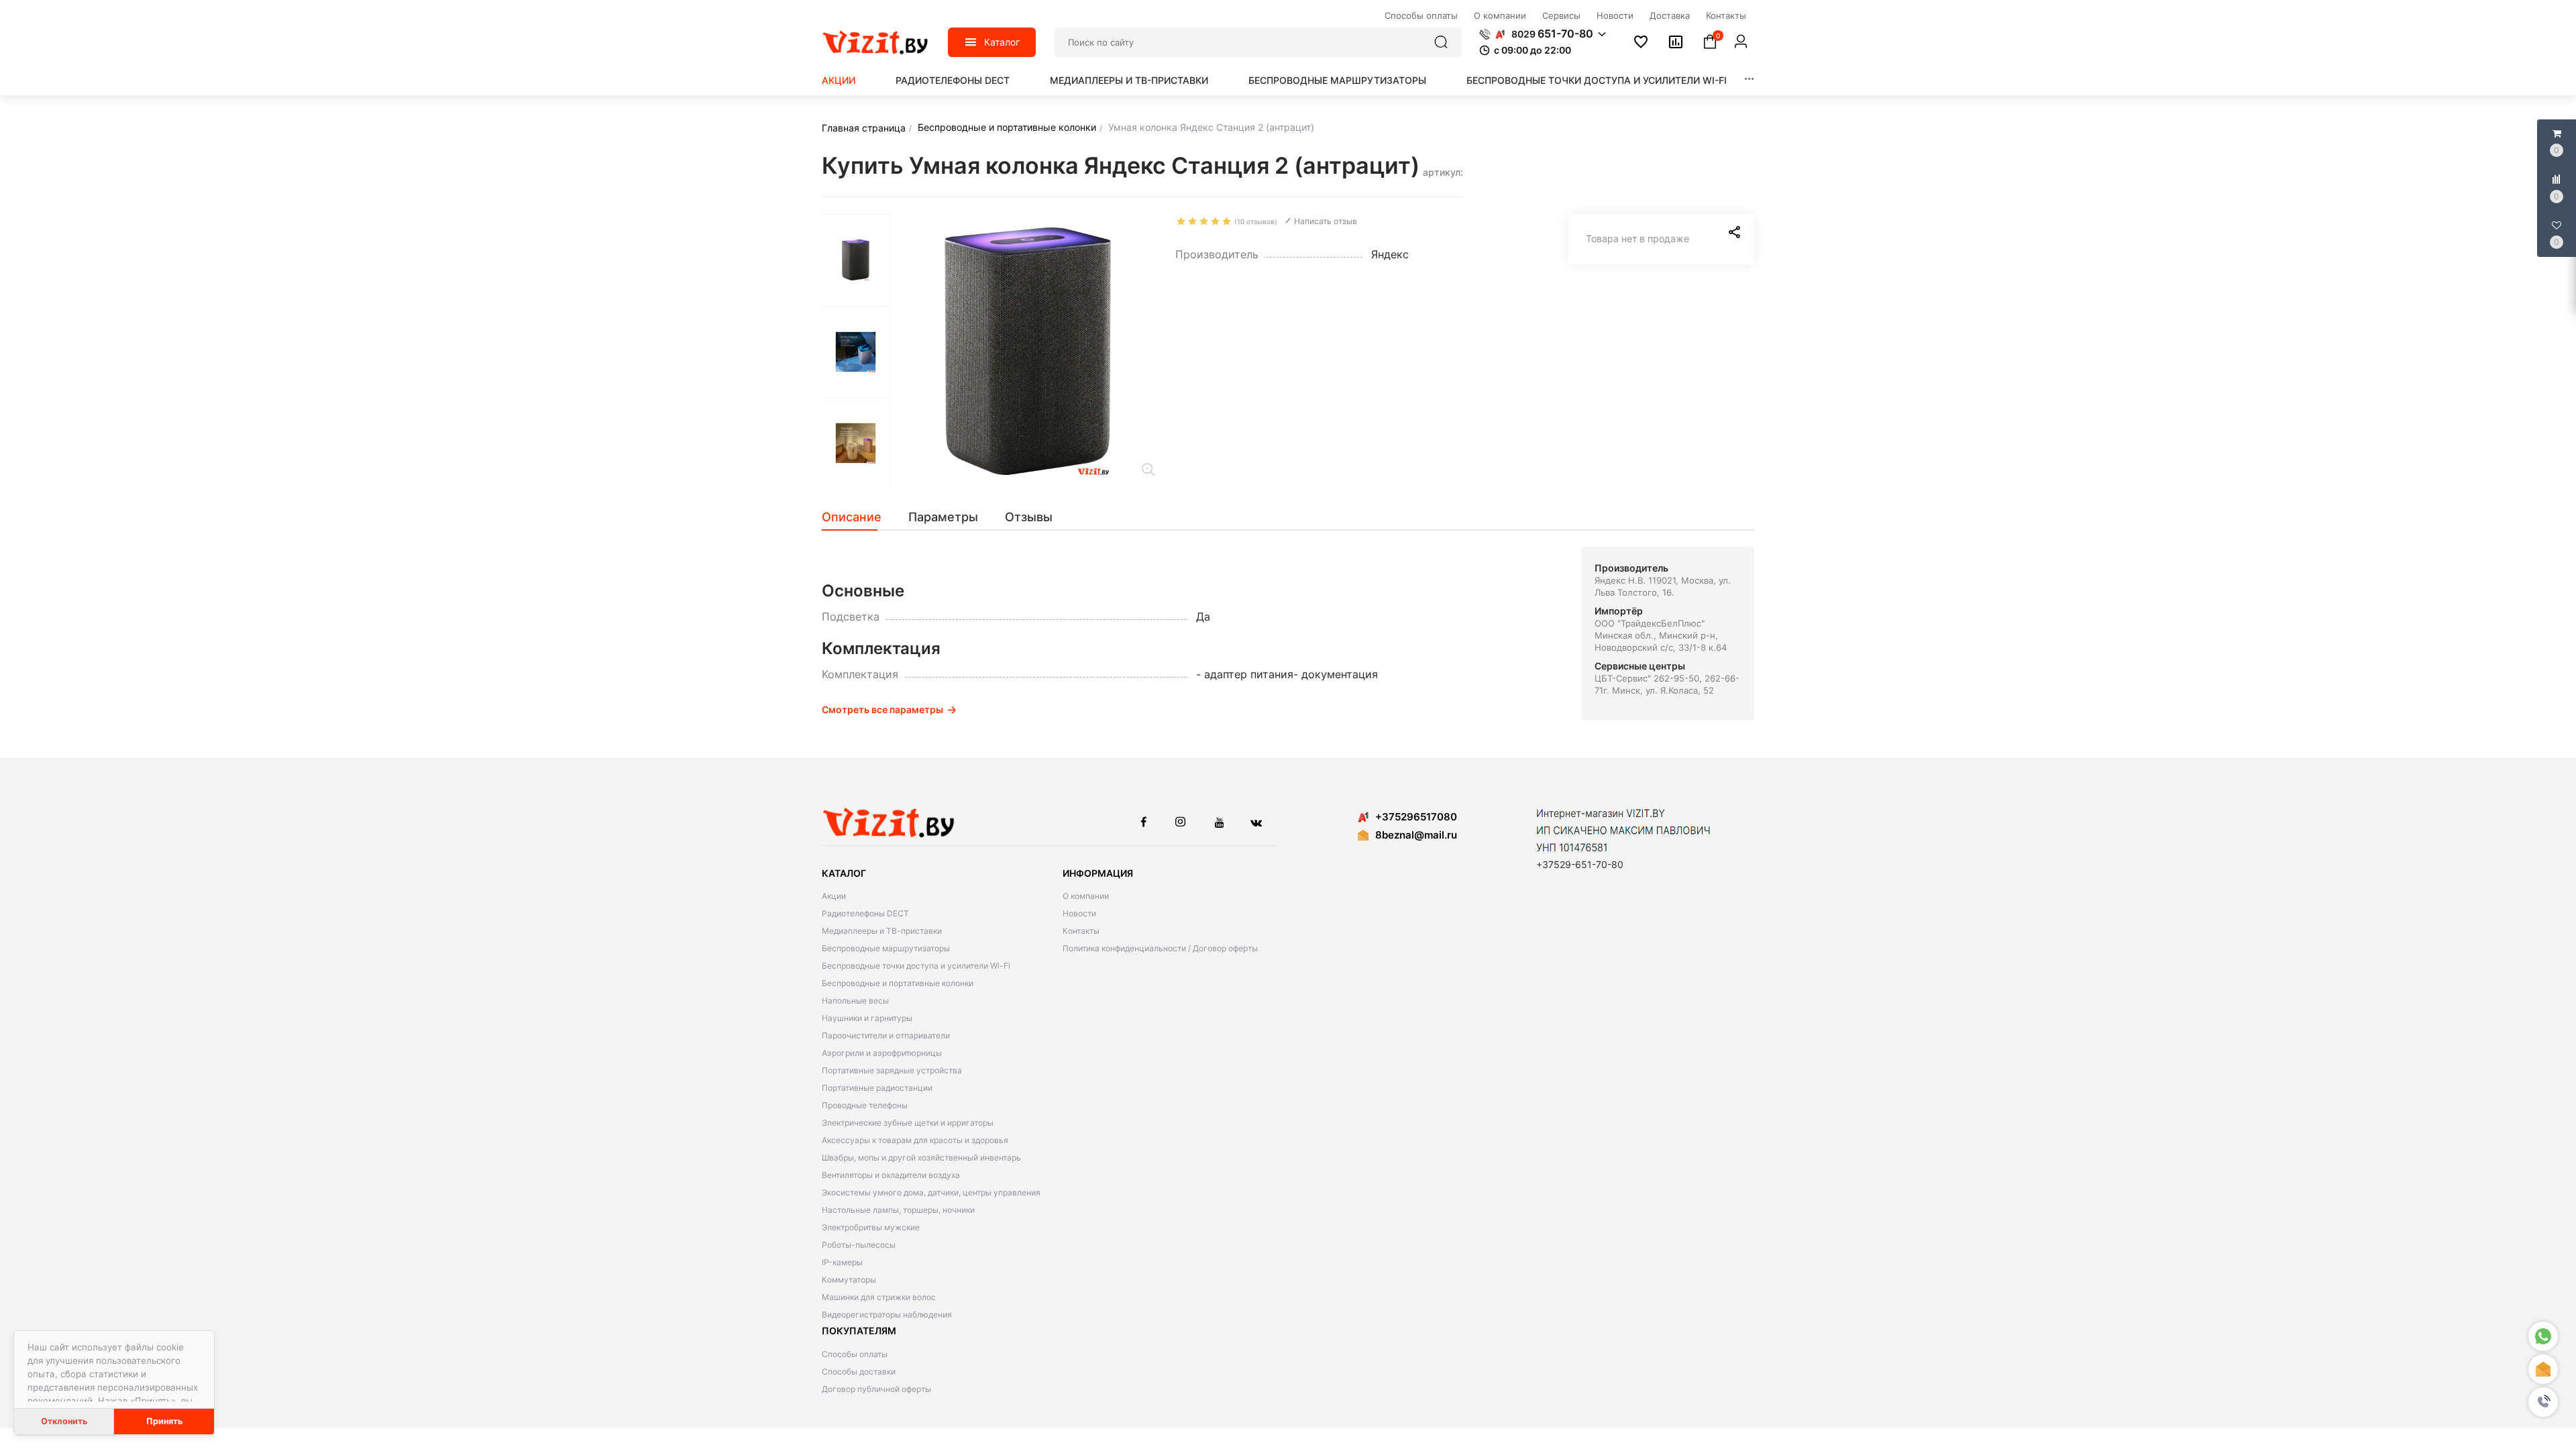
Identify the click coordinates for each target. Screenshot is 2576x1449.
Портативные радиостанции (877, 1088)
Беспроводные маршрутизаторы (1337, 80)
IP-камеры (842, 1262)
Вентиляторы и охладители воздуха (891, 1175)
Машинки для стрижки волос (879, 1297)
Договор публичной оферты (876, 1389)
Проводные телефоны (865, 1105)
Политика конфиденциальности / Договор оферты (1160, 948)
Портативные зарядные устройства (892, 1070)
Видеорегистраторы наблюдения (887, 1314)
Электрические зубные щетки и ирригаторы (908, 1123)
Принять (164, 1421)
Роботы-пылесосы (859, 1245)
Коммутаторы (849, 1280)
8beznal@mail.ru (1416, 835)
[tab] (858, 517)
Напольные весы (855, 1001)
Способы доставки (859, 1372)
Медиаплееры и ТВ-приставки (1129, 80)
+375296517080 (1416, 817)
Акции (839, 80)
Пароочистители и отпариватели (886, 1035)
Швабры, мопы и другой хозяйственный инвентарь (921, 1158)
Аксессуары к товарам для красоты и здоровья (915, 1140)
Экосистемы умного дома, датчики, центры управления (931, 1192)
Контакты (1081, 931)
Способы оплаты (855, 1354)
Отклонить (64, 1421)
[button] (2543, 1402)
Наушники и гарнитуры (867, 1018)
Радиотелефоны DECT (953, 80)
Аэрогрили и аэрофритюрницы (882, 1053)
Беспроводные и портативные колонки (898, 983)
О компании (1086, 896)
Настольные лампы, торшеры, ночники (898, 1210)
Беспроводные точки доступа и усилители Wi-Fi (1597, 80)
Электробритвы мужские (871, 1227)
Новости (1079, 913)
